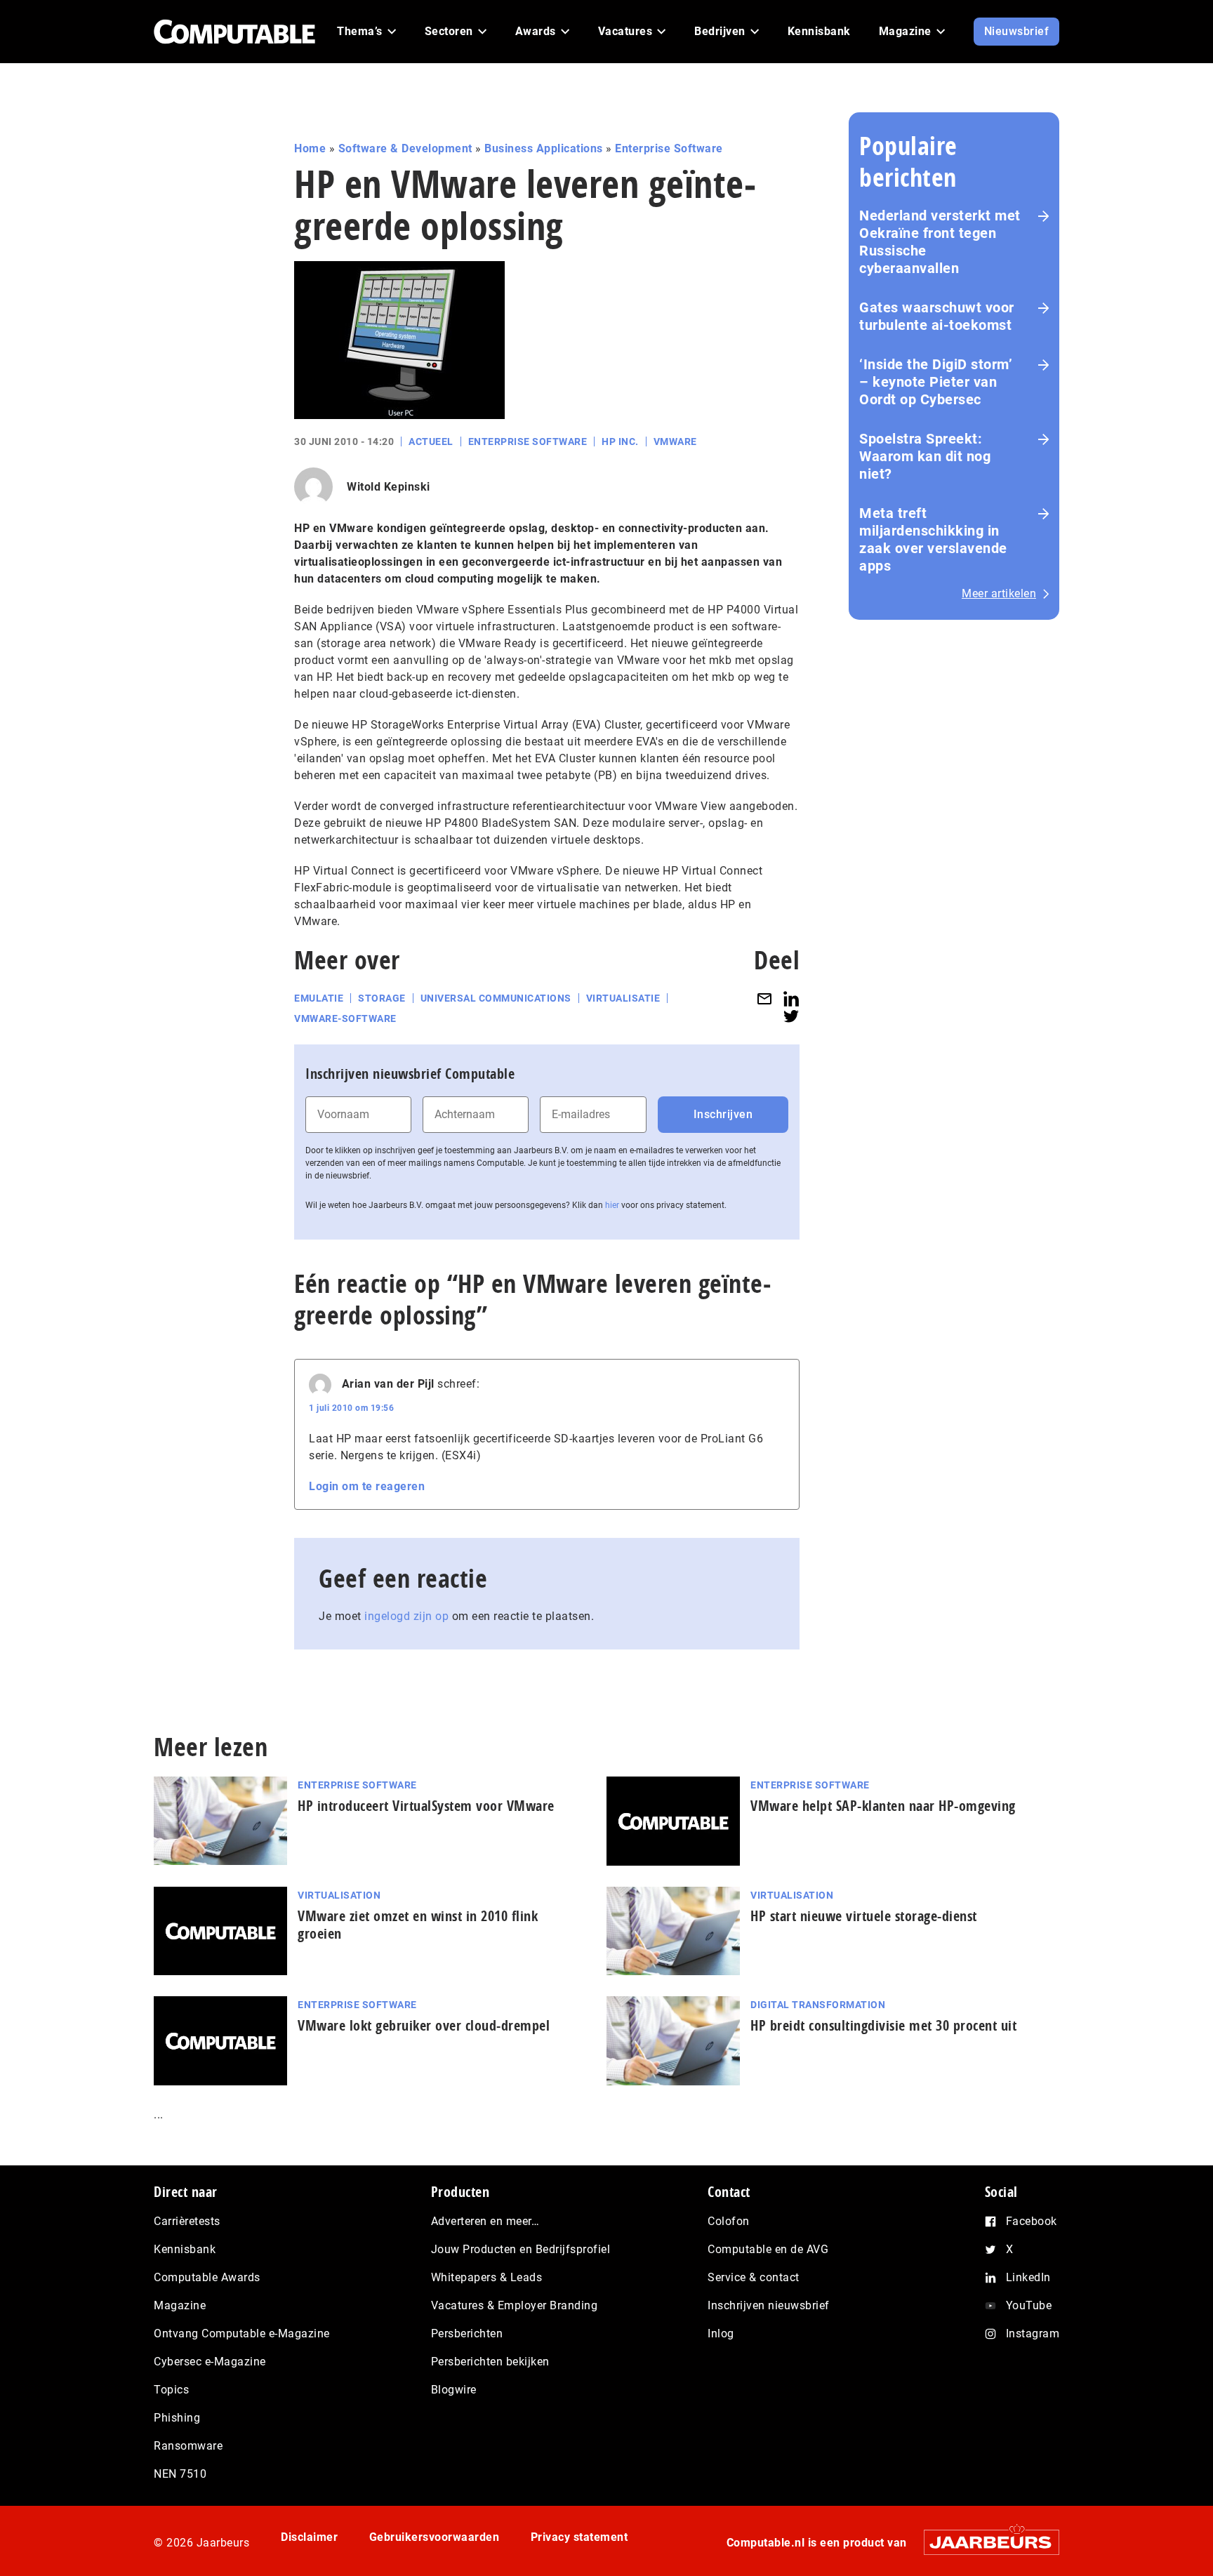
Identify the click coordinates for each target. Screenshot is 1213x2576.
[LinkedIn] (791, 998)
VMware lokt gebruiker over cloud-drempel (424, 2025)
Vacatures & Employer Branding (515, 2305)
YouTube (1029, 2305)
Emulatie (319, 998)
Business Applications (544, 148)
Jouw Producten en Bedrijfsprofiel (521, 2249)
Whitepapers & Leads (487, 2277)
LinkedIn (1028, 2277)
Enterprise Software (669, 148)
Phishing (177, 2418)
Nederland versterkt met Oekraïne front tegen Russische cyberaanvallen (940, 242)
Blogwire (454, 2390)
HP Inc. (620, 441)
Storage (382, 998)
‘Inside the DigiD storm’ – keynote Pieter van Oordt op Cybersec (936, 382)
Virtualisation (339, 1895)
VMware (675, 441)
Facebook (1032, 2221)
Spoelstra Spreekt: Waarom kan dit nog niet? (925, 456)
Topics (171, 2390)
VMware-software (345, 1018)
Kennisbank (185, 2249)
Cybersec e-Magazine (210, 2362)
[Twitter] (791, 1016)
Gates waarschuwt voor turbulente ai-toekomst (937, 316)
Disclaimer (309, 2537)
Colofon (729, 2221)
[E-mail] (764, 998)
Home (310, 148)
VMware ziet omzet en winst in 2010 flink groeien (418, 1925)
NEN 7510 (180, 2474)
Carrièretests (187, 2221)
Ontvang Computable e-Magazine (242, 2333)
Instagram (1033, 2333)
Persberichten (467, 2333)
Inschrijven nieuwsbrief (769, 2305)
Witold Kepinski (389, 487)
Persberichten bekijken (490, 2362)
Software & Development (405, 148)
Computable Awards (207, 2277)
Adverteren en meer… (485, 2221)
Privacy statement (579, 2537)
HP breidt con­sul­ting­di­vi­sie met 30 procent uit (883, 2025)
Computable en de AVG (768, 2249)
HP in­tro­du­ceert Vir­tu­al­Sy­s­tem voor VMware (426, 1806)
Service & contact (754, 2277)
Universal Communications (496, 998)
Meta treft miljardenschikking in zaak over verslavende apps (933, 539)
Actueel (431, 441)
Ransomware (188, 2446)
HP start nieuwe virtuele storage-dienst (864, 1916)
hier (612, 1205)
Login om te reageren (367, 1486)
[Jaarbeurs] (985, 2542)
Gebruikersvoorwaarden (435, 2537)
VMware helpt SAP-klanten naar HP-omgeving (883, 1806)
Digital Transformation (818, 2005)
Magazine (180, 2305)
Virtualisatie (623, 998)
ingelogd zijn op (406, 1616)
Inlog (721, 2333)
